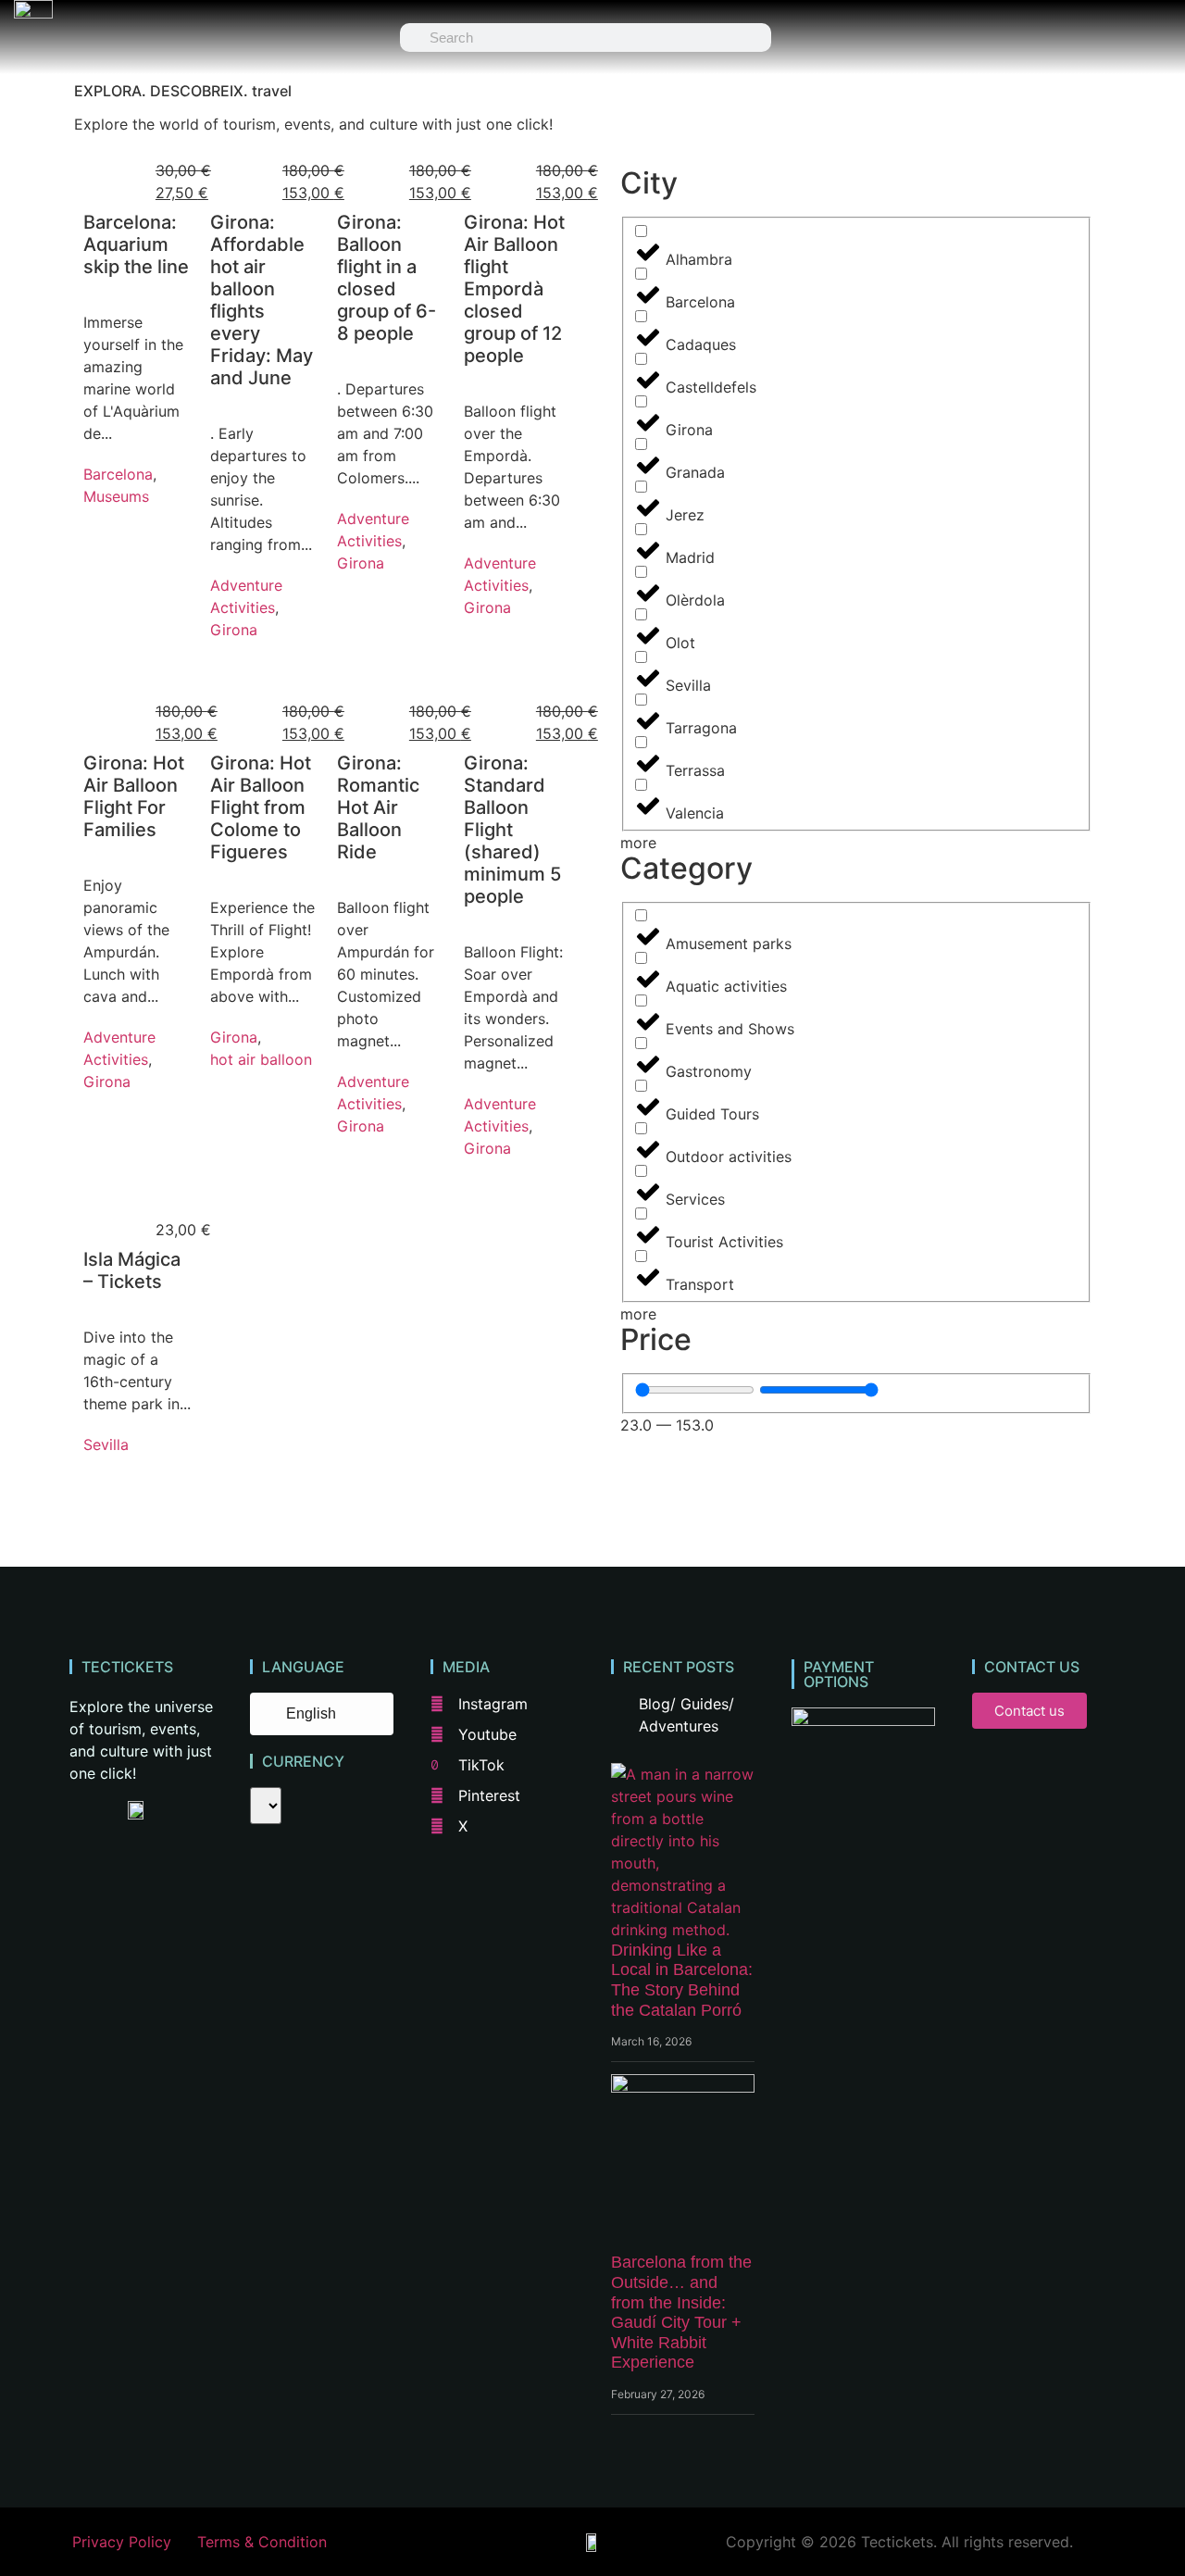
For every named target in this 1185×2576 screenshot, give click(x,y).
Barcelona (118, 474)
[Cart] (1104, 38)
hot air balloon (261, 1059)
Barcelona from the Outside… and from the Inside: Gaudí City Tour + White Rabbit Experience (681, 2312)
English (311, 1713)
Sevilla (106, 1444)
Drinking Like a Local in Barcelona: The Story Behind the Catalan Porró (682, 1980)
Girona (234, 630)
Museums (116, 496)
